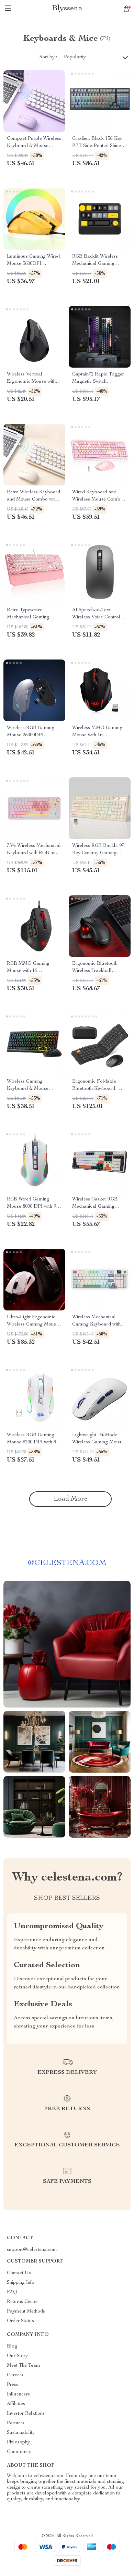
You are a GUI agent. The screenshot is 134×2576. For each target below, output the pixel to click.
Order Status (20, 2321)
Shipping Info (21, 2283)
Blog (12, 2346)
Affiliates (16, 2404)
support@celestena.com (32, 2250)
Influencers (18, 2394)
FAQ (12, 2292)
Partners (16, 2423)
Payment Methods (26, 2312)
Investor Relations (26, 2414)
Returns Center (23, 2302)
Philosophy (18, 2442)
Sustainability (21, 2433)
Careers (15, 2375)
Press (13, 2385)
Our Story (17, 2356)
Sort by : (48, 57)
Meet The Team (24, 2366)
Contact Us (19, 2273)
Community (19, 2452)
